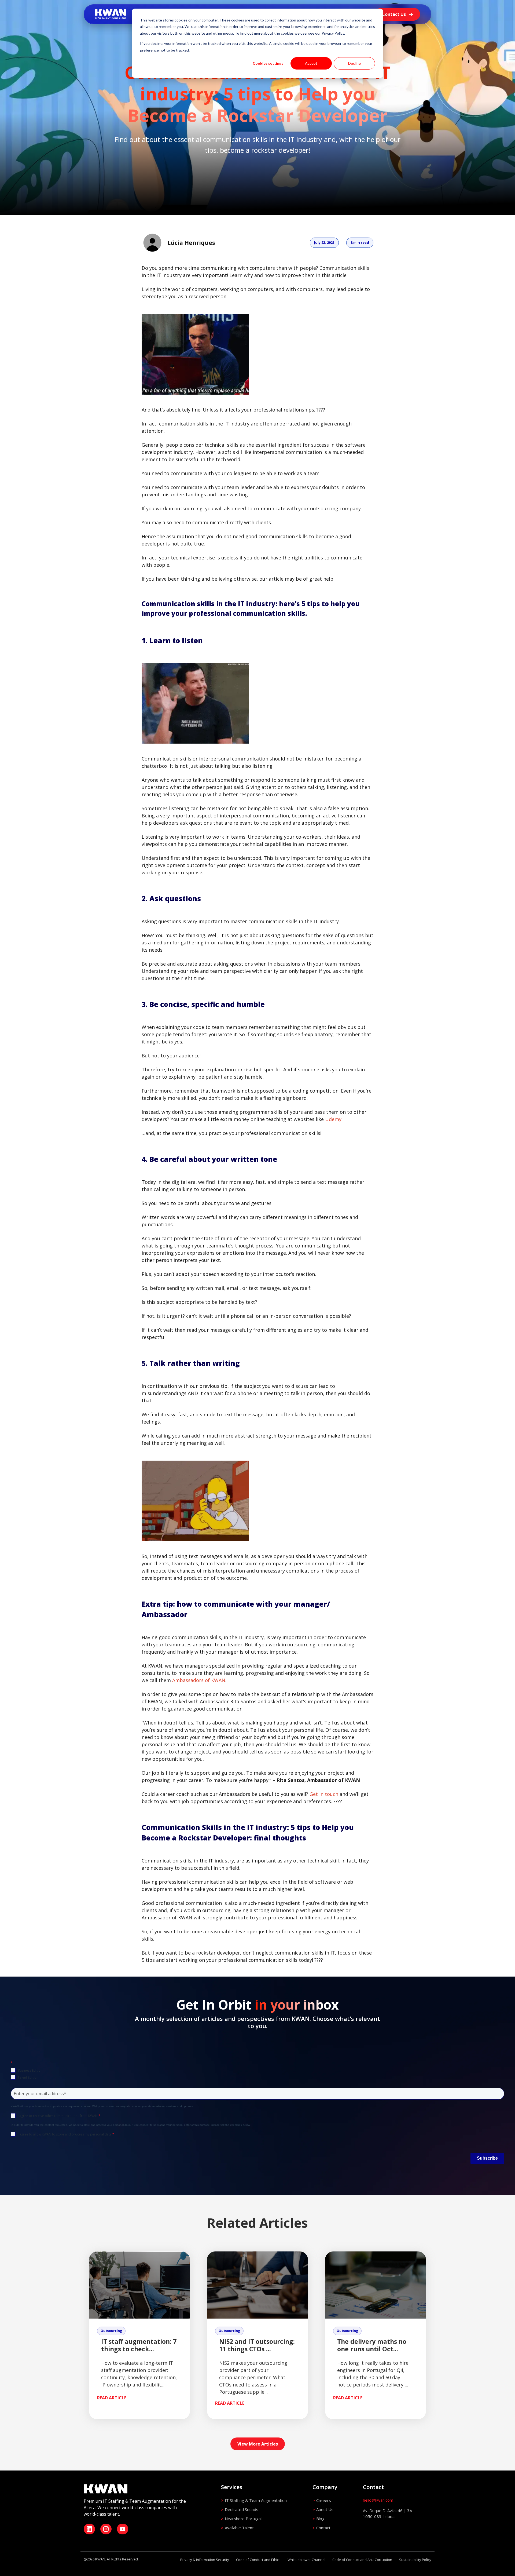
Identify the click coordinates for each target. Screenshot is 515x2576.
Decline (354, 63)
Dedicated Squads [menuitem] (242, 2509)
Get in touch (324, 1794)
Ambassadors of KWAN (199, 1680)
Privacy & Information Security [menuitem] (205, 2560)
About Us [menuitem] (325, 2509)
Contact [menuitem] (323, 2528)
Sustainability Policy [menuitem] (415, 2560)
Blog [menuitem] (320, 2519)
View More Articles (258, 2444)
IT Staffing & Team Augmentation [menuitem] (256, 2500)
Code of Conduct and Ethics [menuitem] (258, 2560)
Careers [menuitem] (324, 2500)
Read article (112, 2398)
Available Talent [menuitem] (239, 2528)
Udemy (333, 1119)
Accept (311, 63)
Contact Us (394, 14)
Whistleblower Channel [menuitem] (306, 2560)
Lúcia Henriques (191, 243)
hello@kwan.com (378, 2500)
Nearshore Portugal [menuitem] (243, 2519)
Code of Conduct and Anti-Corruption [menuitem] (362, 2560)
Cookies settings (268, 63)
